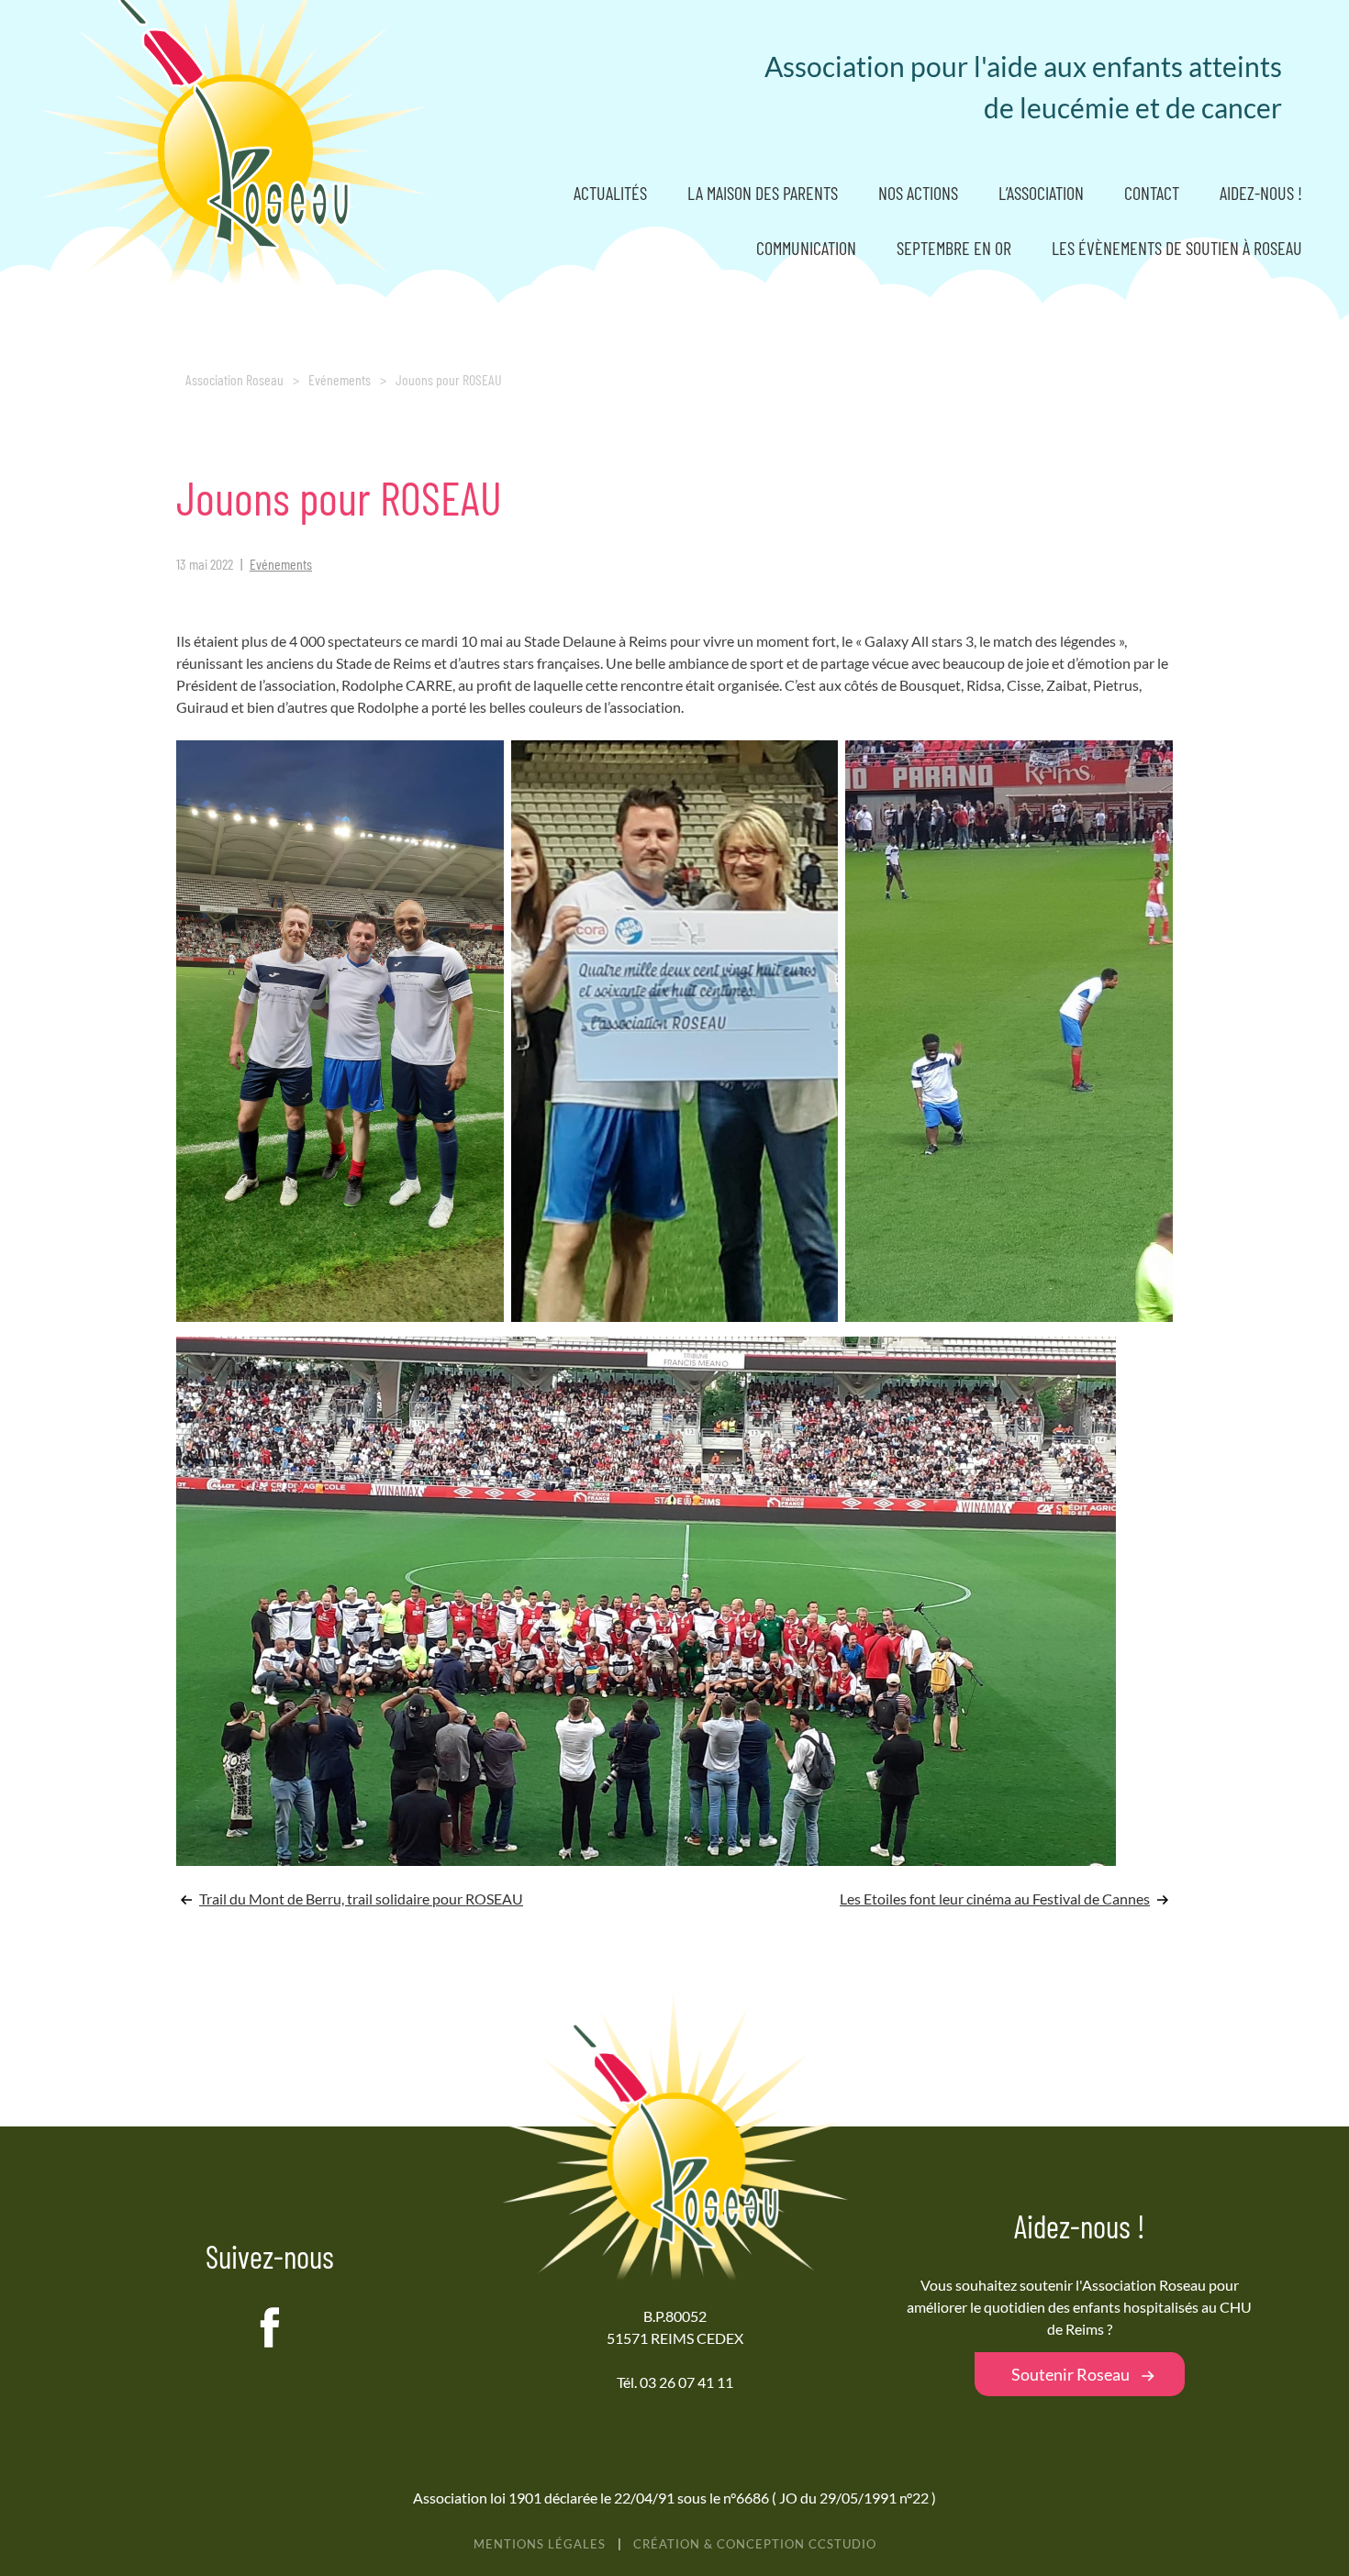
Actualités (610, 193)
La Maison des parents (763, 193)
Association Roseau (234, 379)
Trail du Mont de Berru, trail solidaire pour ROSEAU (361, 1899)
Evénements (340, 379)
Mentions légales (540, 2544)
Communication (806, 248)
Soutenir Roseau (1070, 2374)
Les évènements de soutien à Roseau (1177, 248)
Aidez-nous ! (1261, 193)
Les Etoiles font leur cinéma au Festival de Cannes (995, 1899)
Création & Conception (755, 2544)
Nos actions (918, 193)
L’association (1041, 193)
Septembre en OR (954, 248)
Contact (1152, 193)
